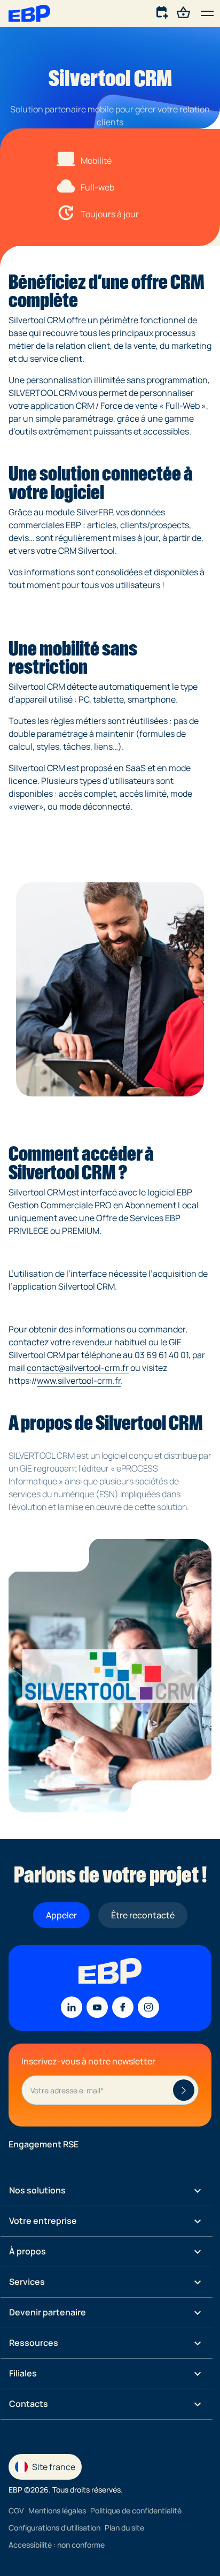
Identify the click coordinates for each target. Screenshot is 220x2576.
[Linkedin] (72, 2007)
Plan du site (124, 2527)
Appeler (61, 1915)
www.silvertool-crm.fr (79, 1381)
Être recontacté (143, 1915)
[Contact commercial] (163, 12)
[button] (207, 13)
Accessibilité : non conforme (57, 2544)
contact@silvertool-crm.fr (78, 1368)
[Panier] (184, 12)
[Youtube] (97, 2007)
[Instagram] (148, 2007)
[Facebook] (123, 2007)
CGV (16, 2510)
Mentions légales (57, 2510)
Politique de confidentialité (136, 2510)
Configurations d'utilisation (54, 2527)
